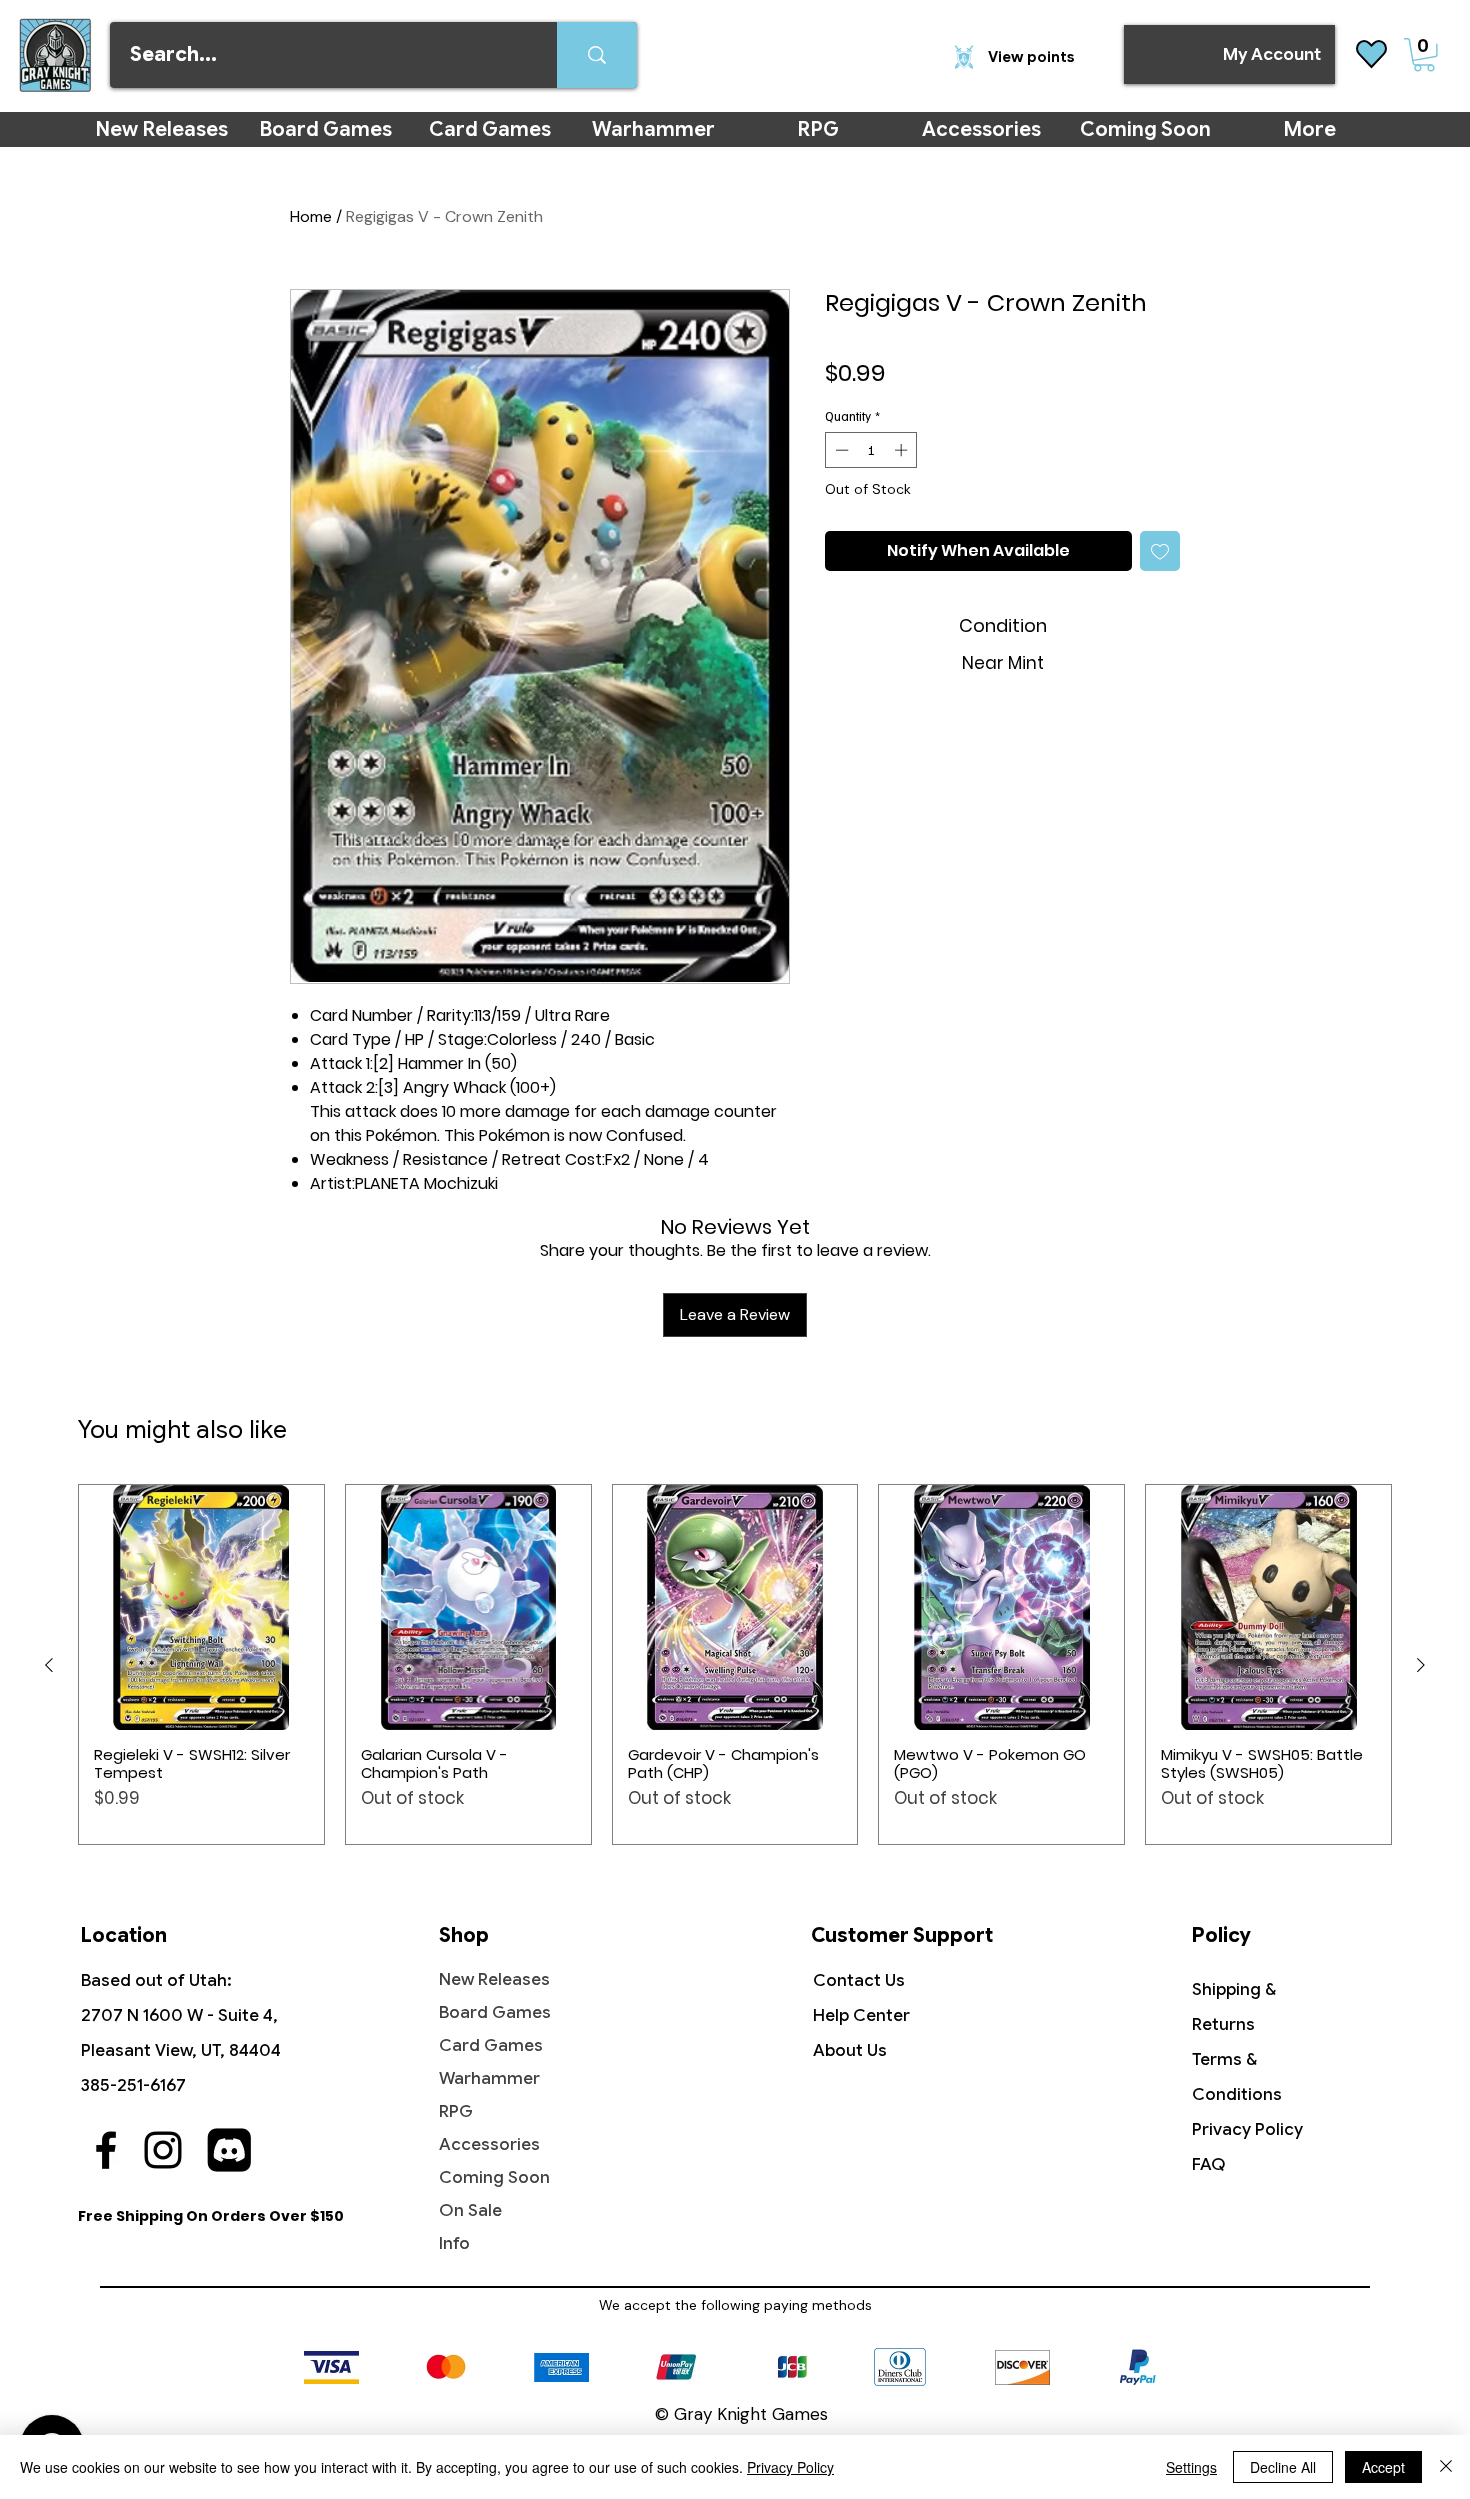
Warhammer (489, 2078)
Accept (1383, 2467)
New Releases (494, 1979)
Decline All (1283, 2467)
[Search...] (597, 55)
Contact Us (859, 1980)
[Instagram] (163, 2150)
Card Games (491, 2045)
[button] (1424, 55)
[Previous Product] (49, 1665)
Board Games (495, 2012)
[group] (735, 1664)
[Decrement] (840, 450)
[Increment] (903, 450)
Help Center (861, 2015)
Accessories (489, 2144)
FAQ (1209, 2164)
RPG (456, 2111)
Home (311, 216)
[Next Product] (1421, 1665)
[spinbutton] (871, 450)
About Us (850, 2050)
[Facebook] (106, 2150)
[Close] (1446, 2467)
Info (454, 2243)
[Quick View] (201, 1607)
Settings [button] (1191, 2467)
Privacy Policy (1247, 2129)
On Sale (470, 2210)
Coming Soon (494, 2177)
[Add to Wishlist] (1160, 551)
